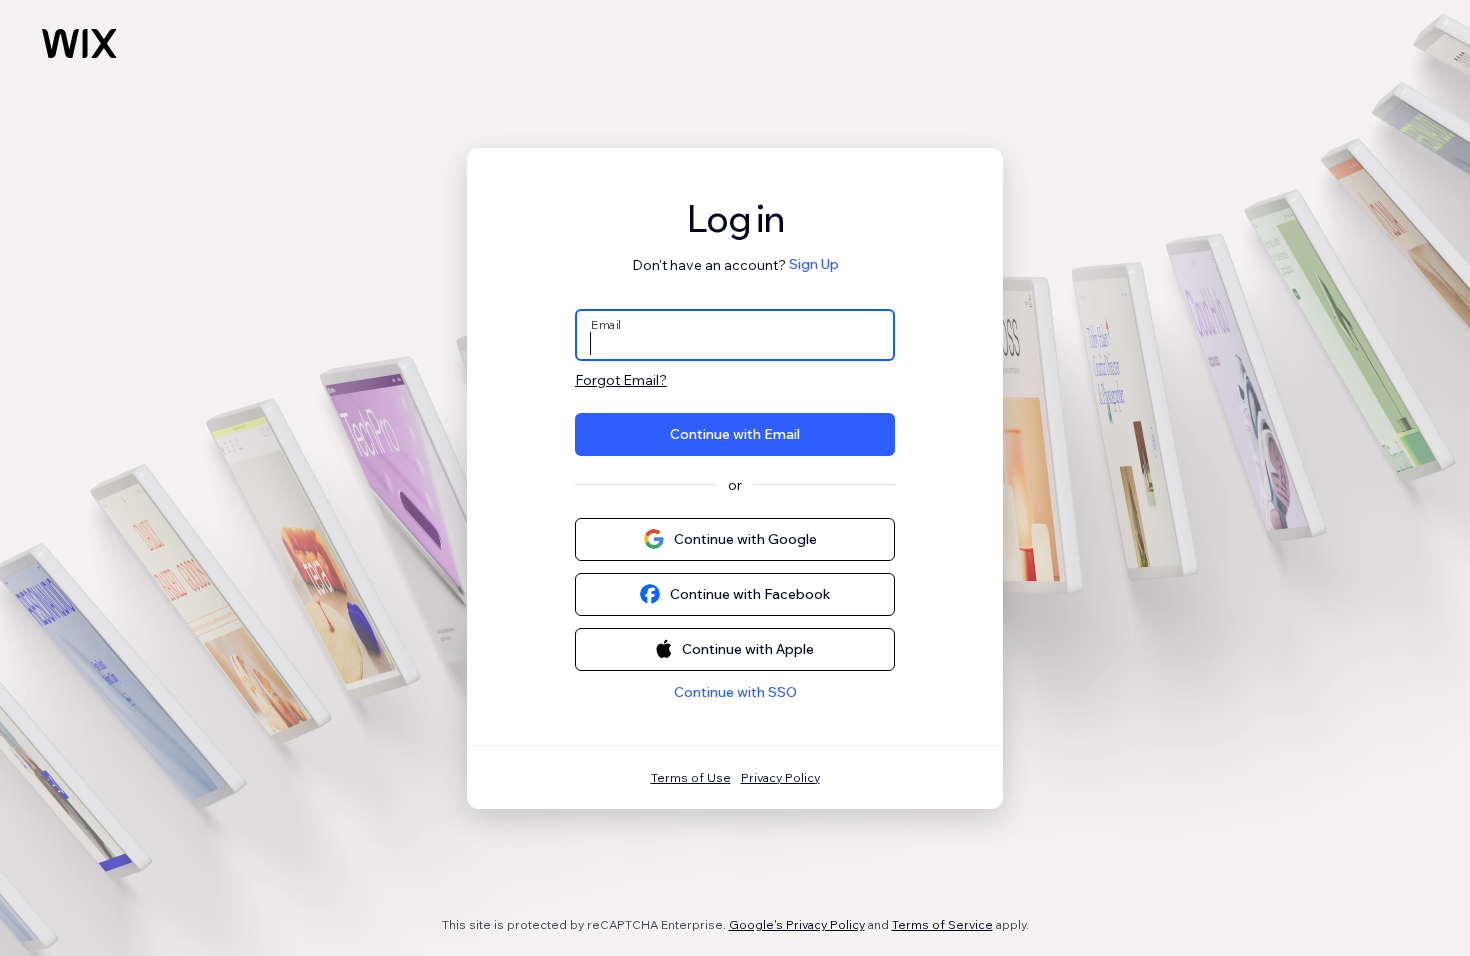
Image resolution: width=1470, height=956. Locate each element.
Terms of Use (691, 777)
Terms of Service (942, 924)
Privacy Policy (780, 777)
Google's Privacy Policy (797, 924)
